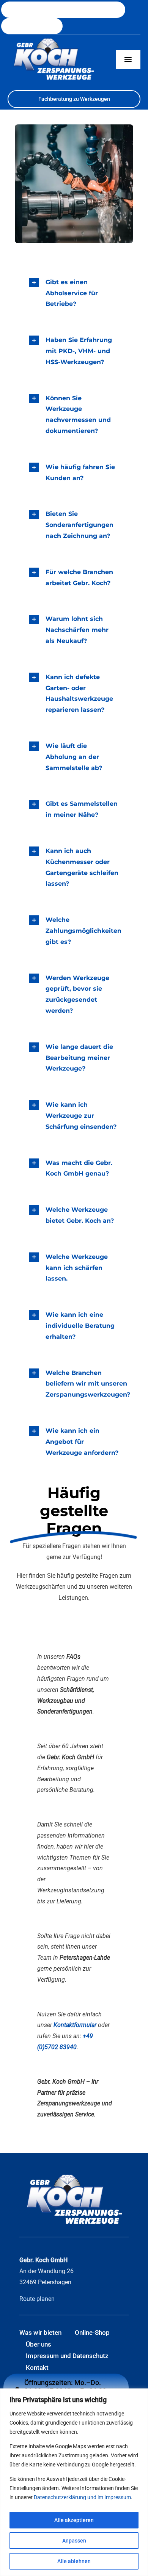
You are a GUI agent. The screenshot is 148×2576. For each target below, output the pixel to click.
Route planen (37, 2299)
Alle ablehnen (74, 2561)
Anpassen (74, 2541)
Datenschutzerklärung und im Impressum (82, 2497)
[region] (74, 2482)
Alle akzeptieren (74, 2520)
